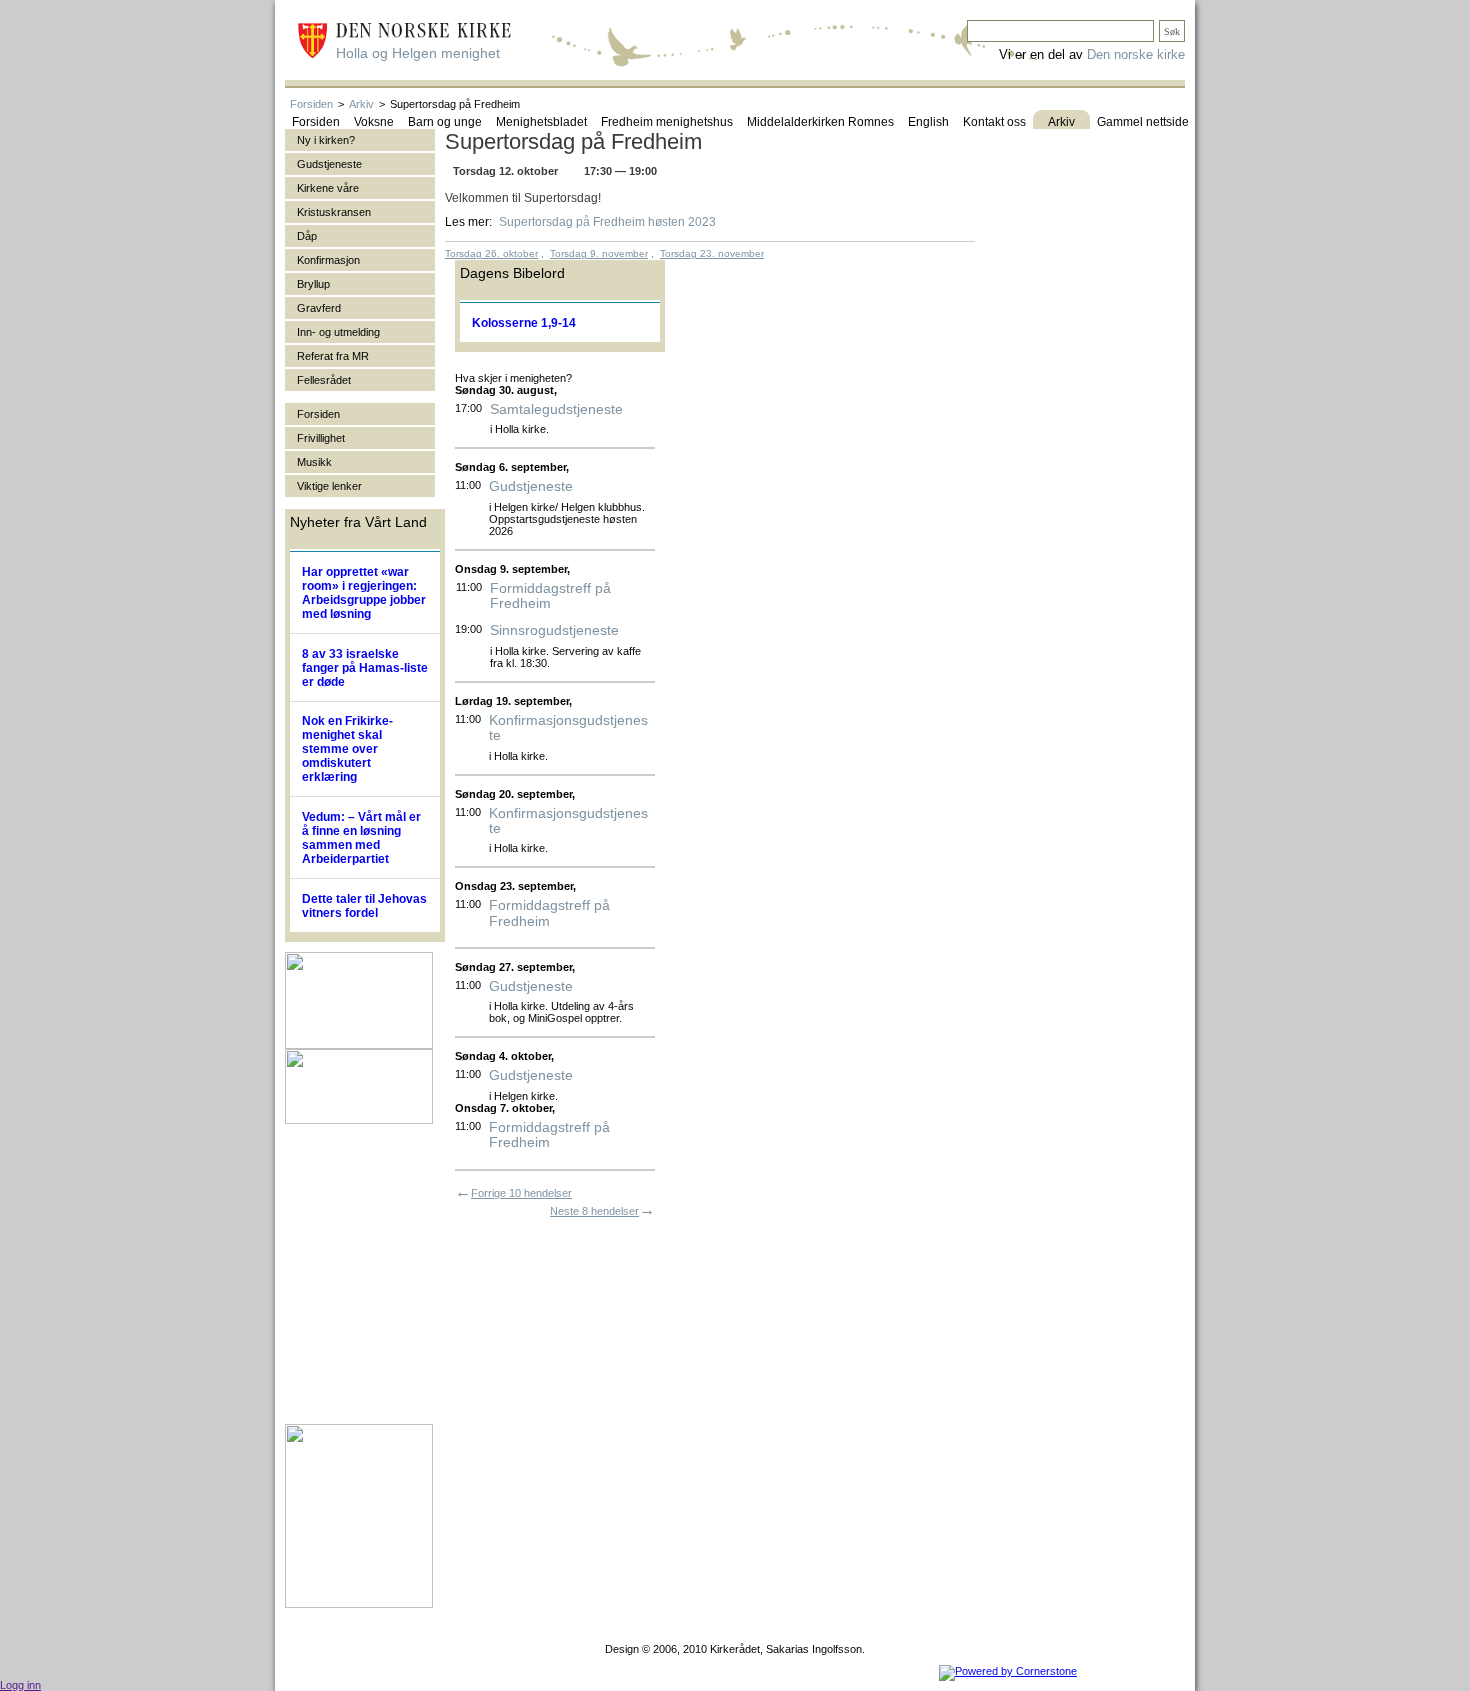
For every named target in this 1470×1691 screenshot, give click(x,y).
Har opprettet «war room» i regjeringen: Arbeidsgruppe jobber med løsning (364, 593)
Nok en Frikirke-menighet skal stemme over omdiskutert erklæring (347, 749)
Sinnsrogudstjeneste (554, 630)
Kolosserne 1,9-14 (524, 323)
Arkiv (361, 104)
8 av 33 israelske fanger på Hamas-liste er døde (365, 668)
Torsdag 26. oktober (491, 253)
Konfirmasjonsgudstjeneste (568, 728)
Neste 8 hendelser (594, 1211)
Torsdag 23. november (712, 253)
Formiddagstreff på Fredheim (550, 596)
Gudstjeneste (531, 486)
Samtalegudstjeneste (556, 409)
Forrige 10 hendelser (521, 1193)
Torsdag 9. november (599, 253)
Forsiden (311, 104)
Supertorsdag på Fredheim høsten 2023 (607, 222)
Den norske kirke (1136, 54)
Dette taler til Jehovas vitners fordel (364, 906)
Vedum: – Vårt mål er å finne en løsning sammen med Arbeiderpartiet (361, 838)
